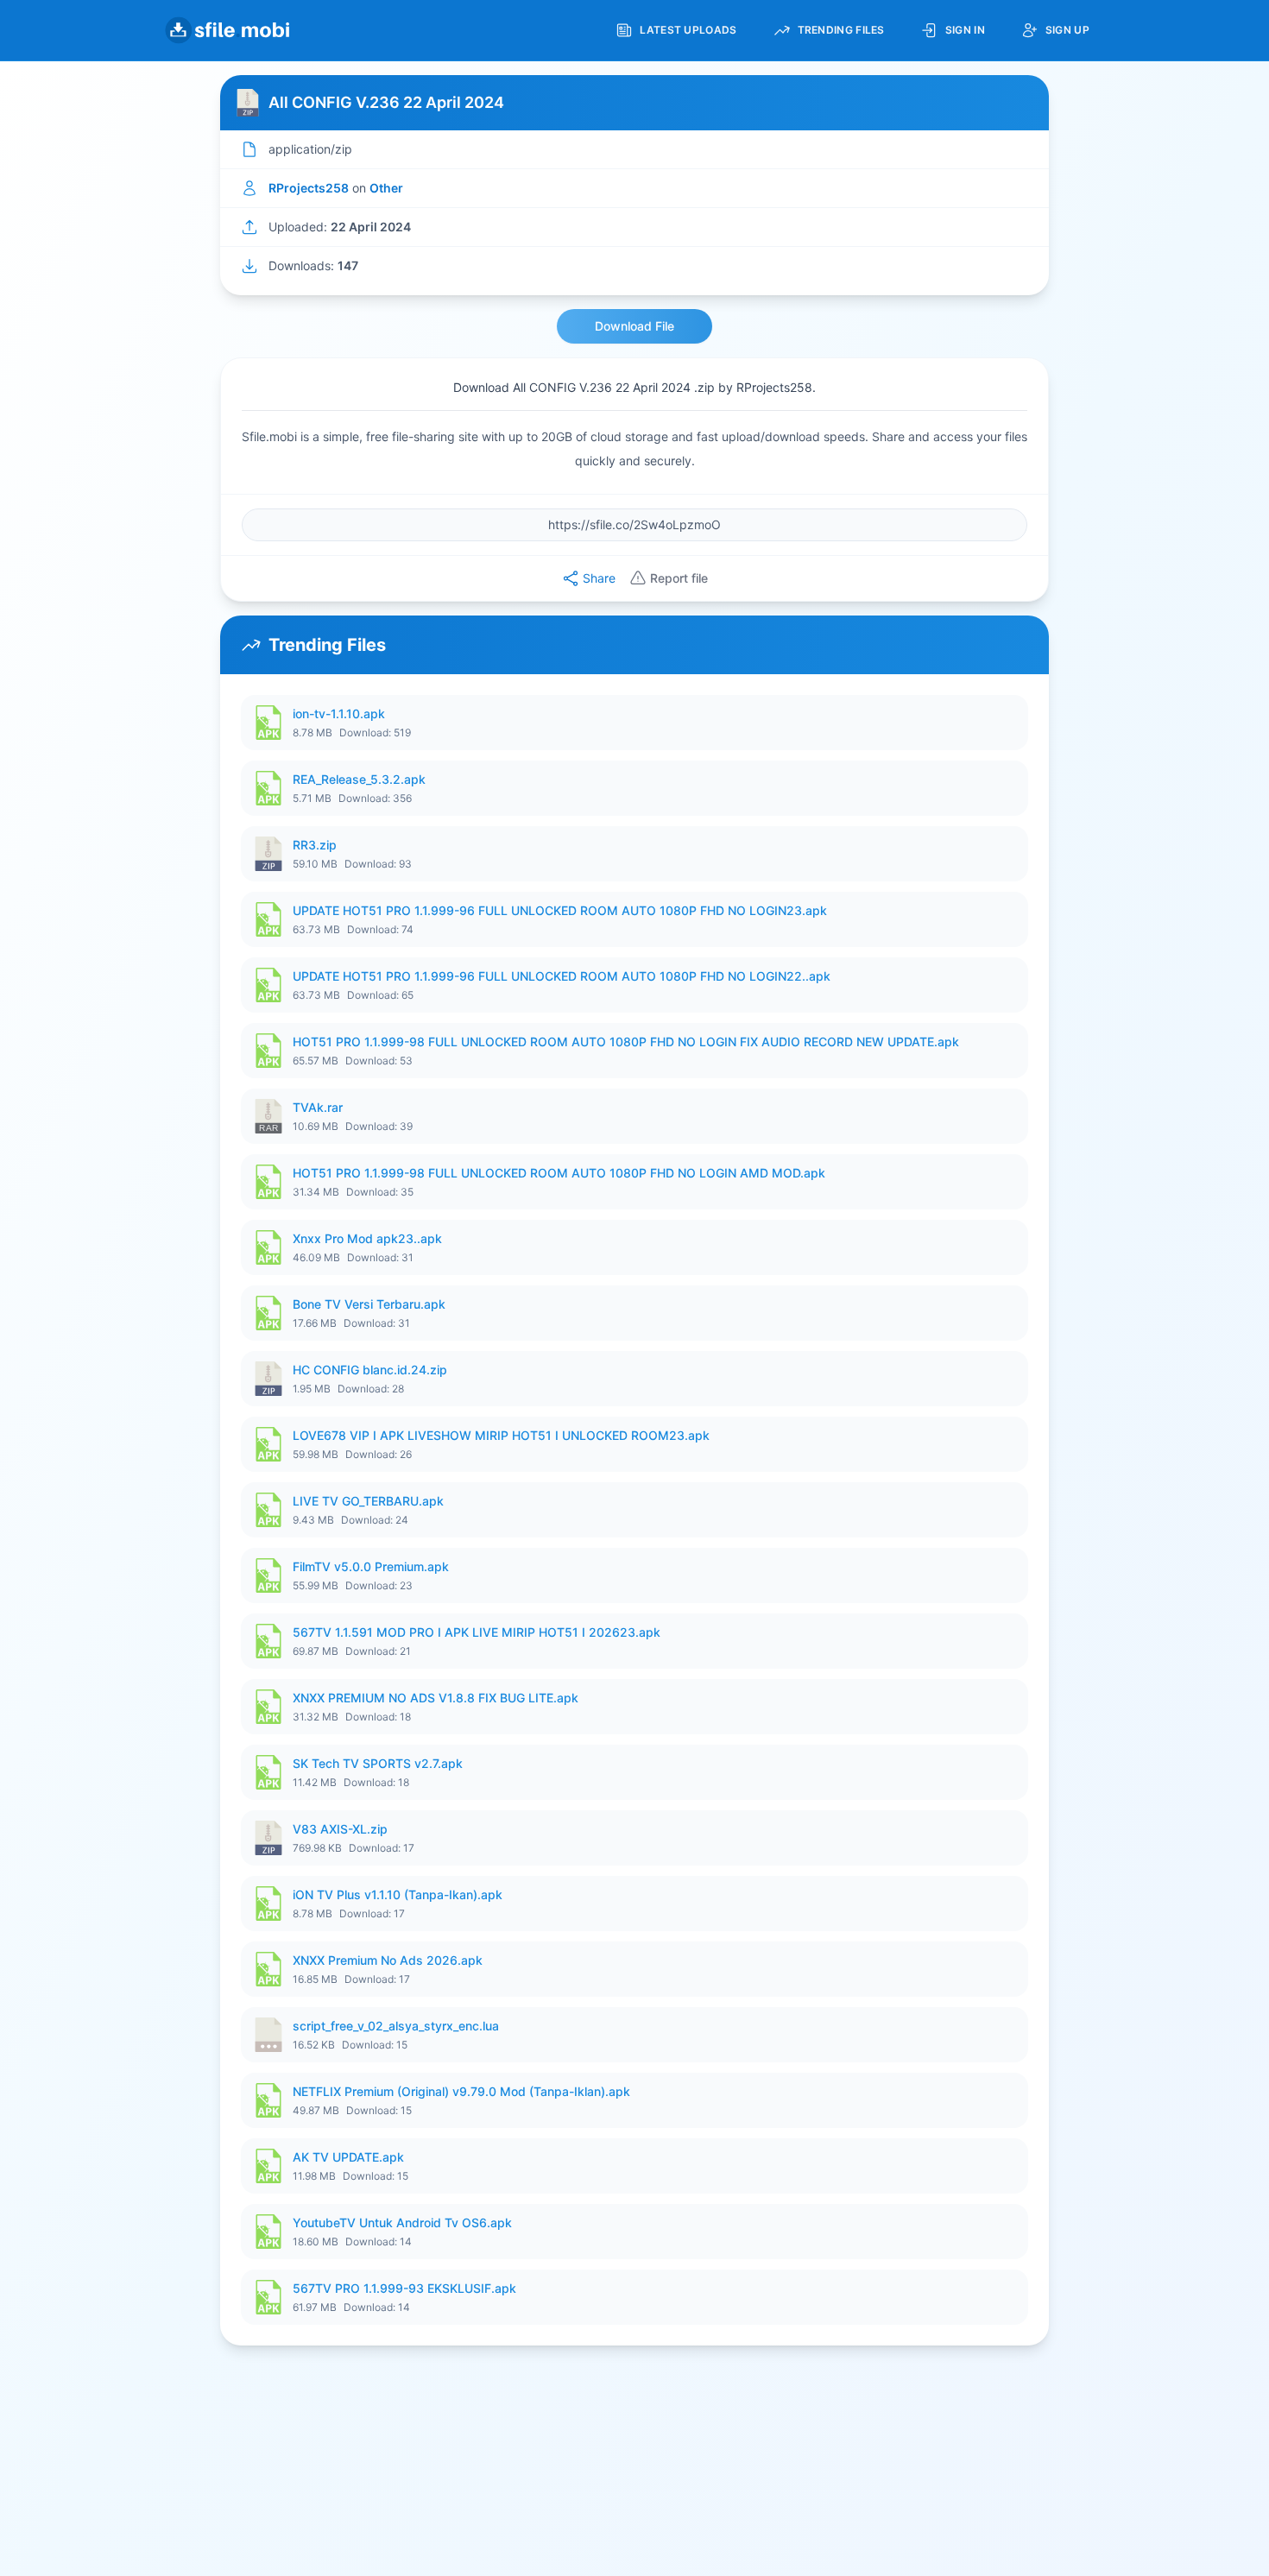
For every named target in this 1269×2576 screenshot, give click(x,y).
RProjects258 (309, 188)
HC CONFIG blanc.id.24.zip (370, 1370)
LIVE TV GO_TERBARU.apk (368, 1501)
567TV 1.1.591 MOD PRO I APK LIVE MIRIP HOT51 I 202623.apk (477, 1632)
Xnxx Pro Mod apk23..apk (367, 1238)
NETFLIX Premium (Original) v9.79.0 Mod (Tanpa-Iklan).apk (461, 2091)
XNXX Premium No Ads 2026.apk (388, 1960)
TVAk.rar (318, 1107)
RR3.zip (315, 845)
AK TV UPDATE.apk (348, 2157)
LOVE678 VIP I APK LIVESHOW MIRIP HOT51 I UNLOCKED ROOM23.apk (501, 1435)
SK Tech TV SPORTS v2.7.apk (378, 1763)
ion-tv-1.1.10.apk (339, 713)
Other (386, 188)
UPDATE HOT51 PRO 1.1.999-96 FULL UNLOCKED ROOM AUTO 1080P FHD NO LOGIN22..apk (562, 976)
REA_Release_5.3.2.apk (359, 779)
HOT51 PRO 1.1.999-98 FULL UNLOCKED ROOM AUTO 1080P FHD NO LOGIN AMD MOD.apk (559, 1173)
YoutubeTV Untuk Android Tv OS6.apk (402, 2222)
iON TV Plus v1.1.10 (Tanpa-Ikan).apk (398, 1894)
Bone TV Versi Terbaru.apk (369, 1304)
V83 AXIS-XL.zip (340, 1829)
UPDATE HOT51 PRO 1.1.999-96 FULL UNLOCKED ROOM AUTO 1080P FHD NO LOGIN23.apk (560, 910)
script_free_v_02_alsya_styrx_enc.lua (396, 2026)
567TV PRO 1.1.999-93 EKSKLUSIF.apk (404, 2288)
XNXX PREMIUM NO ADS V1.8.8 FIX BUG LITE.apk (436, 1698)
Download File (634, 326)
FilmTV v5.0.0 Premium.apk (371, 1566)
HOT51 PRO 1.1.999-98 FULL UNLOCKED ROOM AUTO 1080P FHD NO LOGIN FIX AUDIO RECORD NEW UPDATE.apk (626, 1042)
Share (599, 578)
